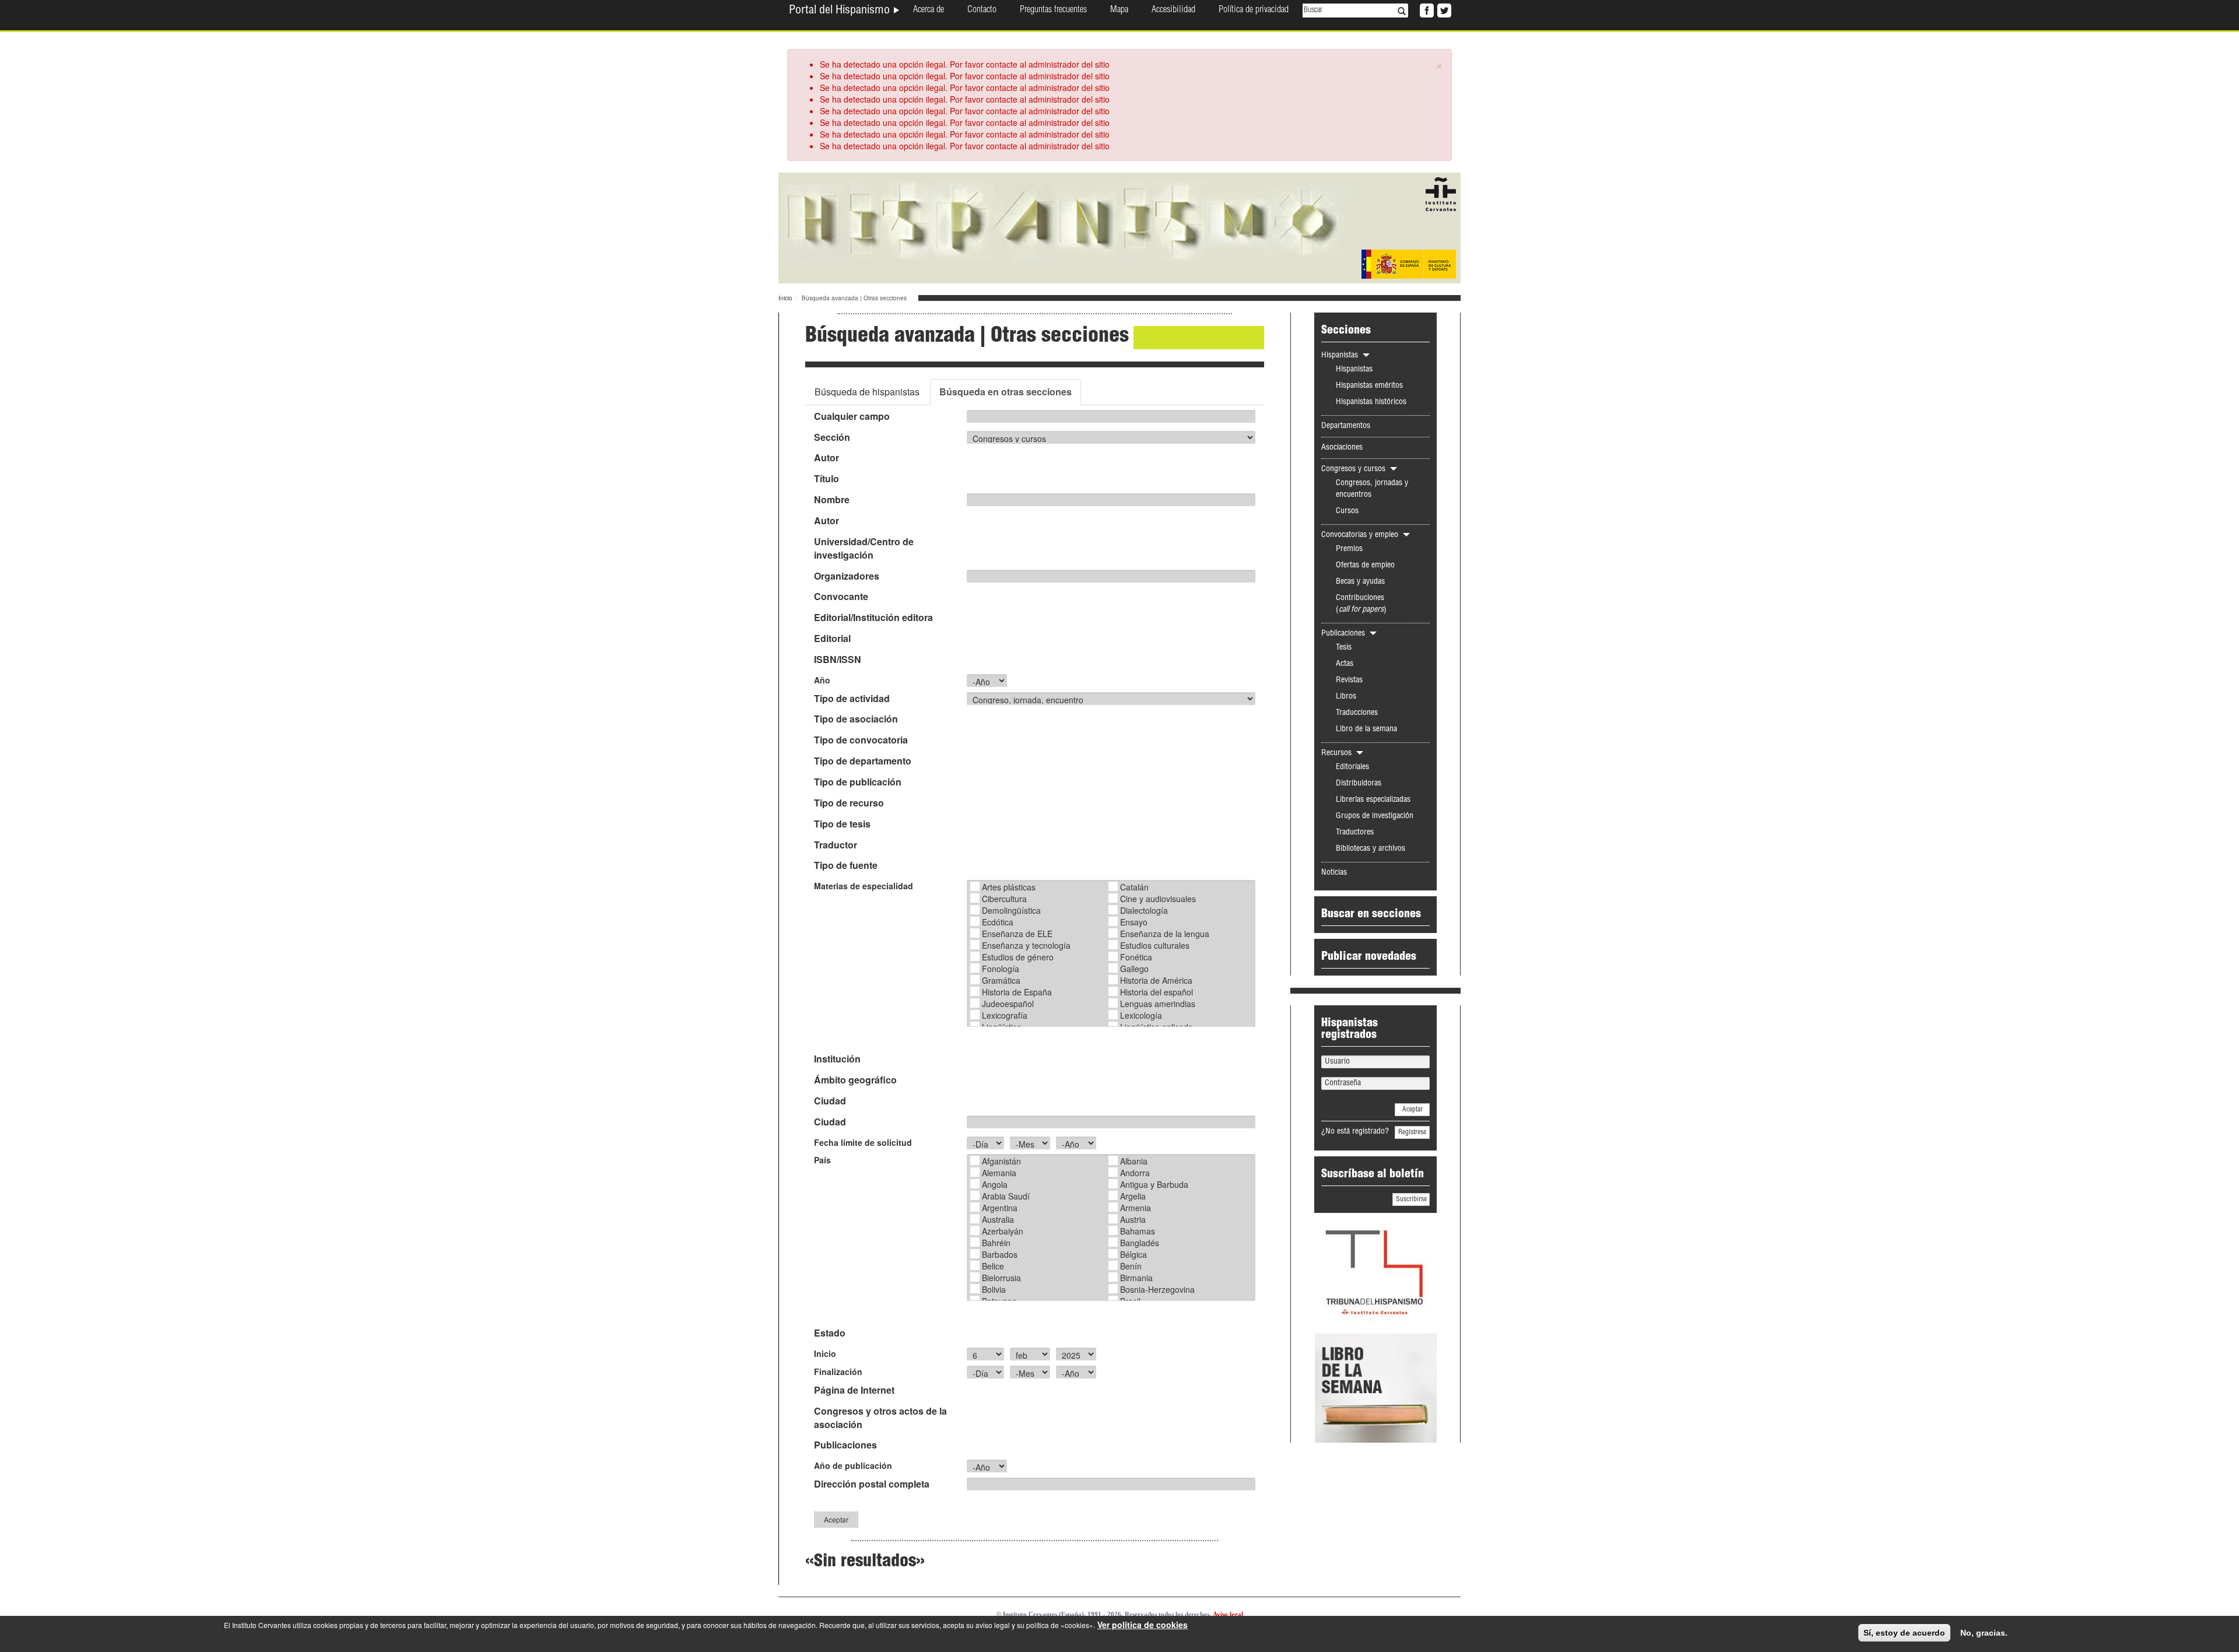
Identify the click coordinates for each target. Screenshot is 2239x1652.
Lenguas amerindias (1158, 1004)
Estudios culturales (1155, 945)
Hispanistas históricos (1371, 402)
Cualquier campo (852, 416)
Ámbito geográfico (855, 1080)
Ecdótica (998, 922)
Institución (837, 1059)
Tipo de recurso (849, 803)
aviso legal (993, 1625)
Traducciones (1357, 713)
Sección (832, 437)
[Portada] (1119, 227)
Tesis (1344, 648)
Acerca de (929, 10)
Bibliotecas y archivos (1371, 849)
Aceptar (836, 1519)
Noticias (1334, 873)
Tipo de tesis (842, 824)
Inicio (785, 298)
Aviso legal (1228, 1614)
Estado (830, 1333)
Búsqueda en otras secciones (1006, 392)
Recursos (1338, 753)
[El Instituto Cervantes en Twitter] (1443, 9)
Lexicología (1141, 1015)
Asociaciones (1342, 448)
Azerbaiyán (1003, 1231)
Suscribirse (1411, 1199)
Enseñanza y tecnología (1026, 945)
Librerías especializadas (1373, 800)
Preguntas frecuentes (1053, 10)
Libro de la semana (1366, 729)
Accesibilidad (1173, 10)
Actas (1345, 664)
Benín (1131, 1266)
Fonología (1001, 969)
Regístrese (1412, 1132)
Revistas (1349, 681)
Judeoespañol (1008, 1004)
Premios (1349, 549)
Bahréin (996, 1243)
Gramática (1001, 980)
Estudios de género (1018, 957)
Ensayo (1134, 922)
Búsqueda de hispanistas (867, 392)
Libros (1346, 697)
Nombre (832, 500)
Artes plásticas (1009, 887)
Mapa (1119, 10)
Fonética (1136, 957)
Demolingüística (1011, 910)
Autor (827, 458)
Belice (993, 1266)
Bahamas (1138, 1231)
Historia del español (1157, 992)
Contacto (982, 10)
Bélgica (1133, 1254)
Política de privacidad (1254, 10)
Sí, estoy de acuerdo (1904, 1633)
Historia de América (1156, 980)
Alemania (999, 1173)
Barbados (1000, 1254)
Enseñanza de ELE (1017, 934)
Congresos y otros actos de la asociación (880, 1418)
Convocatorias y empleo (1361, 535)
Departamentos (1346, 426)
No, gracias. (1984, 1633)
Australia (998, 1219)
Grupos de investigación (1375, 816)
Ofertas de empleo (1365, 566)
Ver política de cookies (1143, 1625)
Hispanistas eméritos (1369, 386)
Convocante (841, 597)
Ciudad (830, 1101)
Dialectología (1144, 910)
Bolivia (994, 1289)
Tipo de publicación (858, 782)
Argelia (1133, 1196)
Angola (995, 1184)
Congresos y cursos (1354, 469)
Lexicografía (1005, 1015)
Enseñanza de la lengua (1165, 934)
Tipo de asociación (856, 719)
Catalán (1134, 887)
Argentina (1000, 1208)
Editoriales (1352, 767)
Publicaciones (845, 1445)
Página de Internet (854, 1390)
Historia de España (1017, 992)
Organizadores (847, 576)
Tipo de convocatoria (861, 740)
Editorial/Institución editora (873, 618)
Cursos (1347, 511)
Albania (1134, 1161)
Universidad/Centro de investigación (864, 548)
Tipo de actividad (852, 699)
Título (827, 479)
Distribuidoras (1359, 784)
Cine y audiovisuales (1158, 899)
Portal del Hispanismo (841, 11)
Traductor (836, 845)
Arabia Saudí (1006, 1196)
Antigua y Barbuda (1154, 1184)
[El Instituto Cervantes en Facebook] (1426, 9)
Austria (1133, 1219)
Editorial (832, 639)
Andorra (1135, 1173)
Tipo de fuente (846, 865)
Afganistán (1001, 1161)
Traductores (1355, 833)
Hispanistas (1341, 356)
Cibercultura (1004, 899)
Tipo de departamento (863, 761)
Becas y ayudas (1360, 582)
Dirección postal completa (872, 1484)
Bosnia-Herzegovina (1157, 1289)
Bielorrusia (1001, 1278)
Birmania (1136, 1278)
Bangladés (1140, 1243)
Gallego (1134, 969)
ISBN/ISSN (838, 660)
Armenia (1136, 1208)
